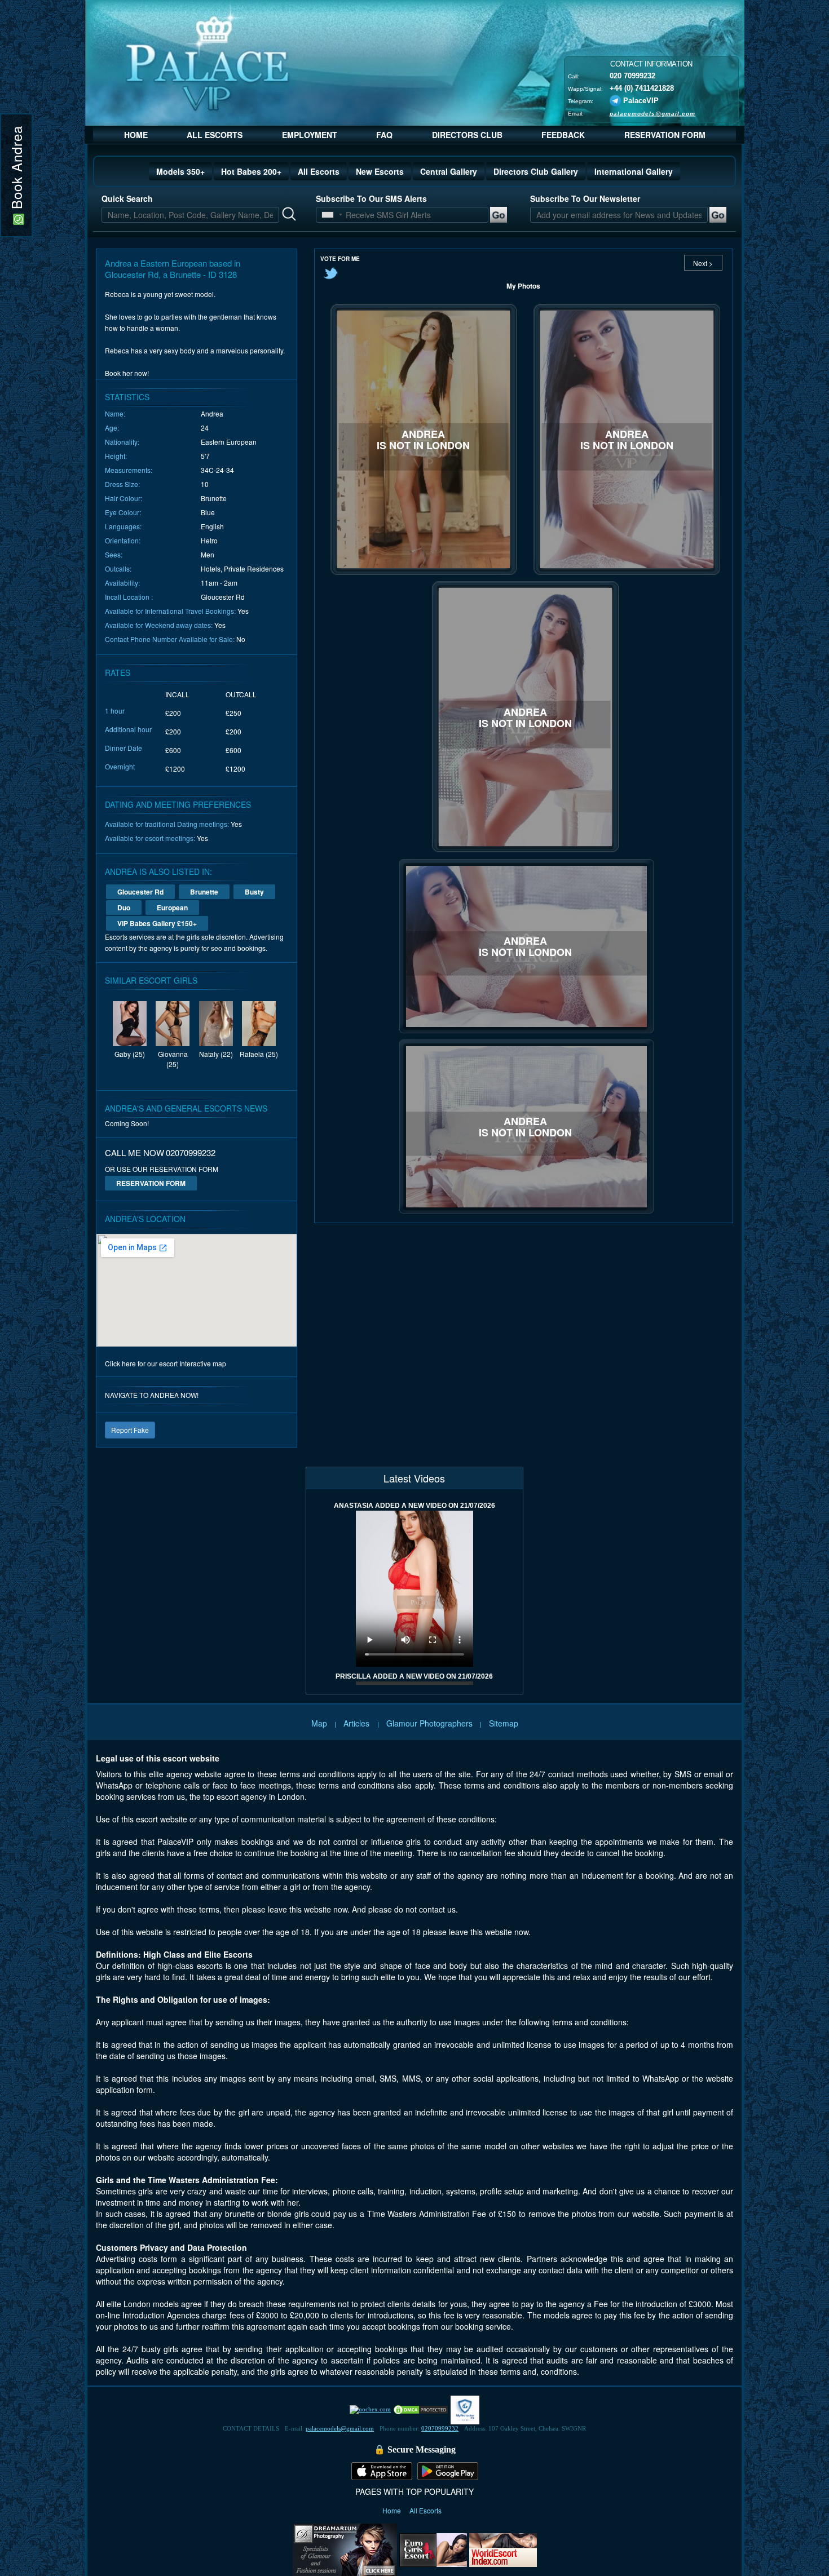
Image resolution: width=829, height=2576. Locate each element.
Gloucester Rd (140, 892)
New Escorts (380, 171)
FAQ (384, 135)
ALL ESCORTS (215, 135)
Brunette (204, 892)
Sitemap (504, 1723)
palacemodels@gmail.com (652, 113)
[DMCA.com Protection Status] (421, 2409)
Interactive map (203, 1363)
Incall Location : (129, 597)
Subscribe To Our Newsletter (585, 198)
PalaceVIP (641, 100)
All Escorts (319, 171)
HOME (136, 135)
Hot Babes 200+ (251, 171)
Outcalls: (118, 568)
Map (319, 1723)
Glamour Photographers (429, 1723)
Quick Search (127, 198)
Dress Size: (122, 484)
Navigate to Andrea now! (152, 1395)
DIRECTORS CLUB (467, 135)
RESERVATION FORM (665, 135)
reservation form (151, 1183)
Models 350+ (180, 171)
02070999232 (440, 2428)
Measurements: (129, 470)
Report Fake (130, 1430)
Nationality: (122, 442)
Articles (358, 1723)
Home (393, 2510)
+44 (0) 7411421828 (642, 88)
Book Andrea (16, 170)
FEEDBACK (563, 135)
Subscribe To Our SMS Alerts (371, 198)
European (172, 908)
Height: (116, 456)
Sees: (114, 554)
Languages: (123, 526)
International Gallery (634, 171)
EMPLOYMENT (310, 135)
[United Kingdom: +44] (328, 215)
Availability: (122, 583)
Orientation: (123, 540)
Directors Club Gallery (536, 171)
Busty (254, 892)
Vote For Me (340, 259)
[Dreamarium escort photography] (345, 2548)
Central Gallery (449, 171)
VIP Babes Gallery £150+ (157, 923)
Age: (112, 428)
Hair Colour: (124, 498)
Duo (124, 908)
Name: (115, 413)
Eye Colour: (123, 512)
